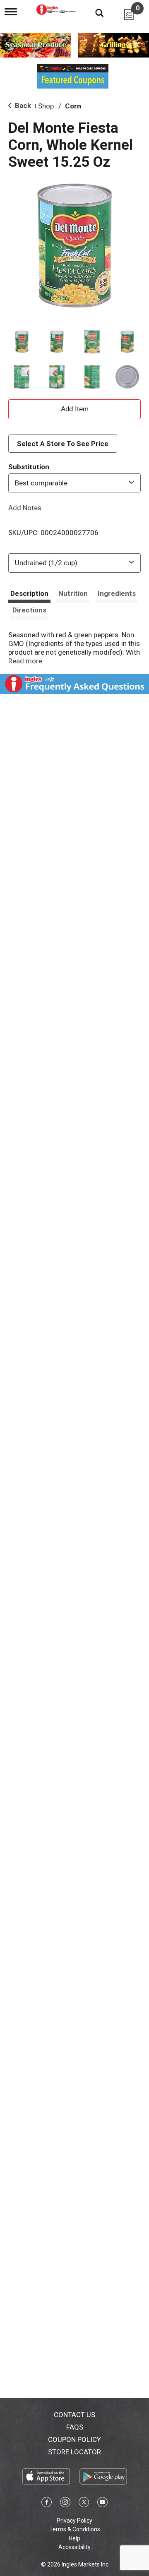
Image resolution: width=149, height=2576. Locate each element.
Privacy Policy (74, 2521)
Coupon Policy (74, 2439)
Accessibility (74, 2547)
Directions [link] (29, 610)
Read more (25, 661)
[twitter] (84, 2504)
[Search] (93, 12)
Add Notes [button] (25, 507)
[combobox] (74, 483)
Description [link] (29, 593)
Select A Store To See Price (63, 444)
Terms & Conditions (75, 2529)
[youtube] (102, 2504)
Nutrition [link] (73, 593)
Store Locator (74, 2452)
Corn (73, 106)
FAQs (75, 2427)
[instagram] (65, 2504)
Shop (46, 106)
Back (22, 106)
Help (74, 2538)
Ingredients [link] (117, 593)
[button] (22, 342)
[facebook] (47, 2504)
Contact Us (74, 2415)
